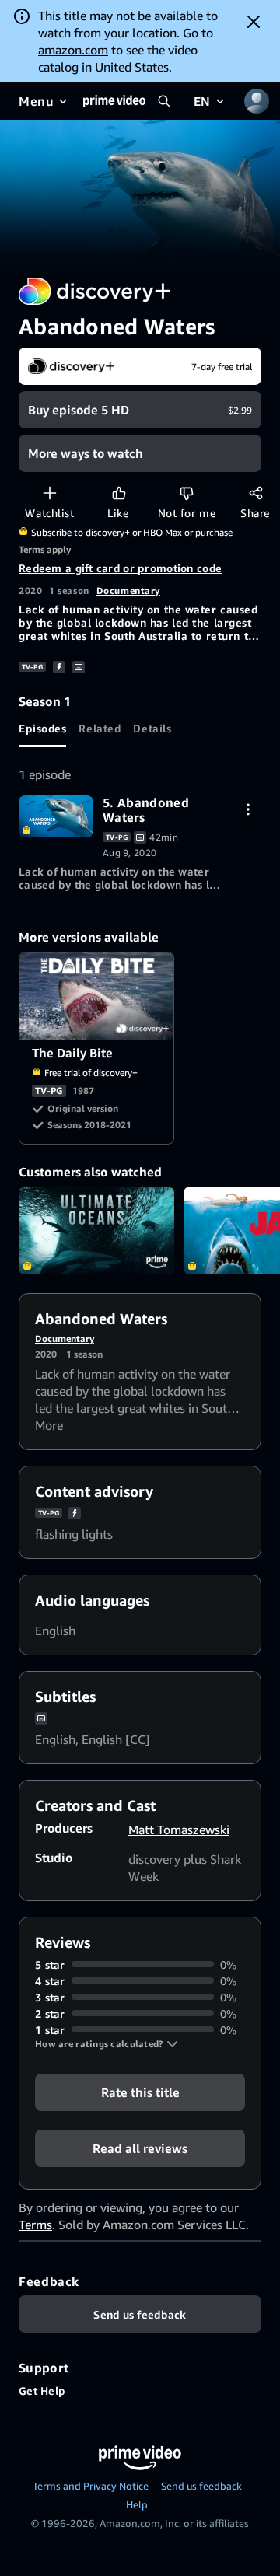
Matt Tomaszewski (179, 1830)
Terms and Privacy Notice (91, 2486)
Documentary (128, 591)
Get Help (42, 2391)
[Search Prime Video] (164, 101)
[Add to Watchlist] (49, 493)
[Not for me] (186, 493)
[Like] (119, 493)
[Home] (114, 101)
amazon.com (73, 50)
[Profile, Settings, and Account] (257, 101)
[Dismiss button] (254, 22)
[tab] (42, 729)
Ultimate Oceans (96, 1230)
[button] (107, 2044)
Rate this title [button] (140, 2092)
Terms (35, 2225)
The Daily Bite (97, 996)
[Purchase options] (248, 809)
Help (137, 2504)
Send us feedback (201, 2486)
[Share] (255, 493)
